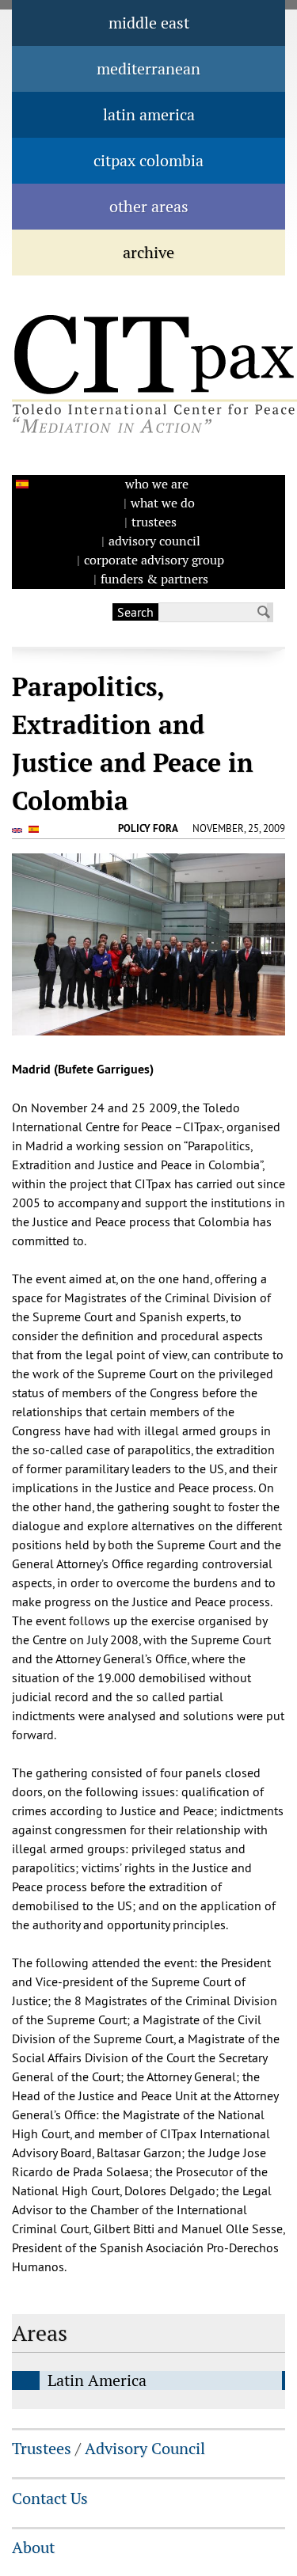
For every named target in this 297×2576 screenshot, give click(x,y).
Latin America (149, 115)
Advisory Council (154, 541)
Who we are (157, 484)
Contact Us (50, 2498)
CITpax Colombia (148, 161)
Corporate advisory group (154, 560)
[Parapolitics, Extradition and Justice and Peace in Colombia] (19, 830)
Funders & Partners (154, 579)
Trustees (154, 522)
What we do (163, 503)
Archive (148, 253)
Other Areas (149, 207)
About (33, 2548)
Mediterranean (148, 69)
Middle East (149, 23)
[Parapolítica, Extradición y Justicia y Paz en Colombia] (20, 484)
